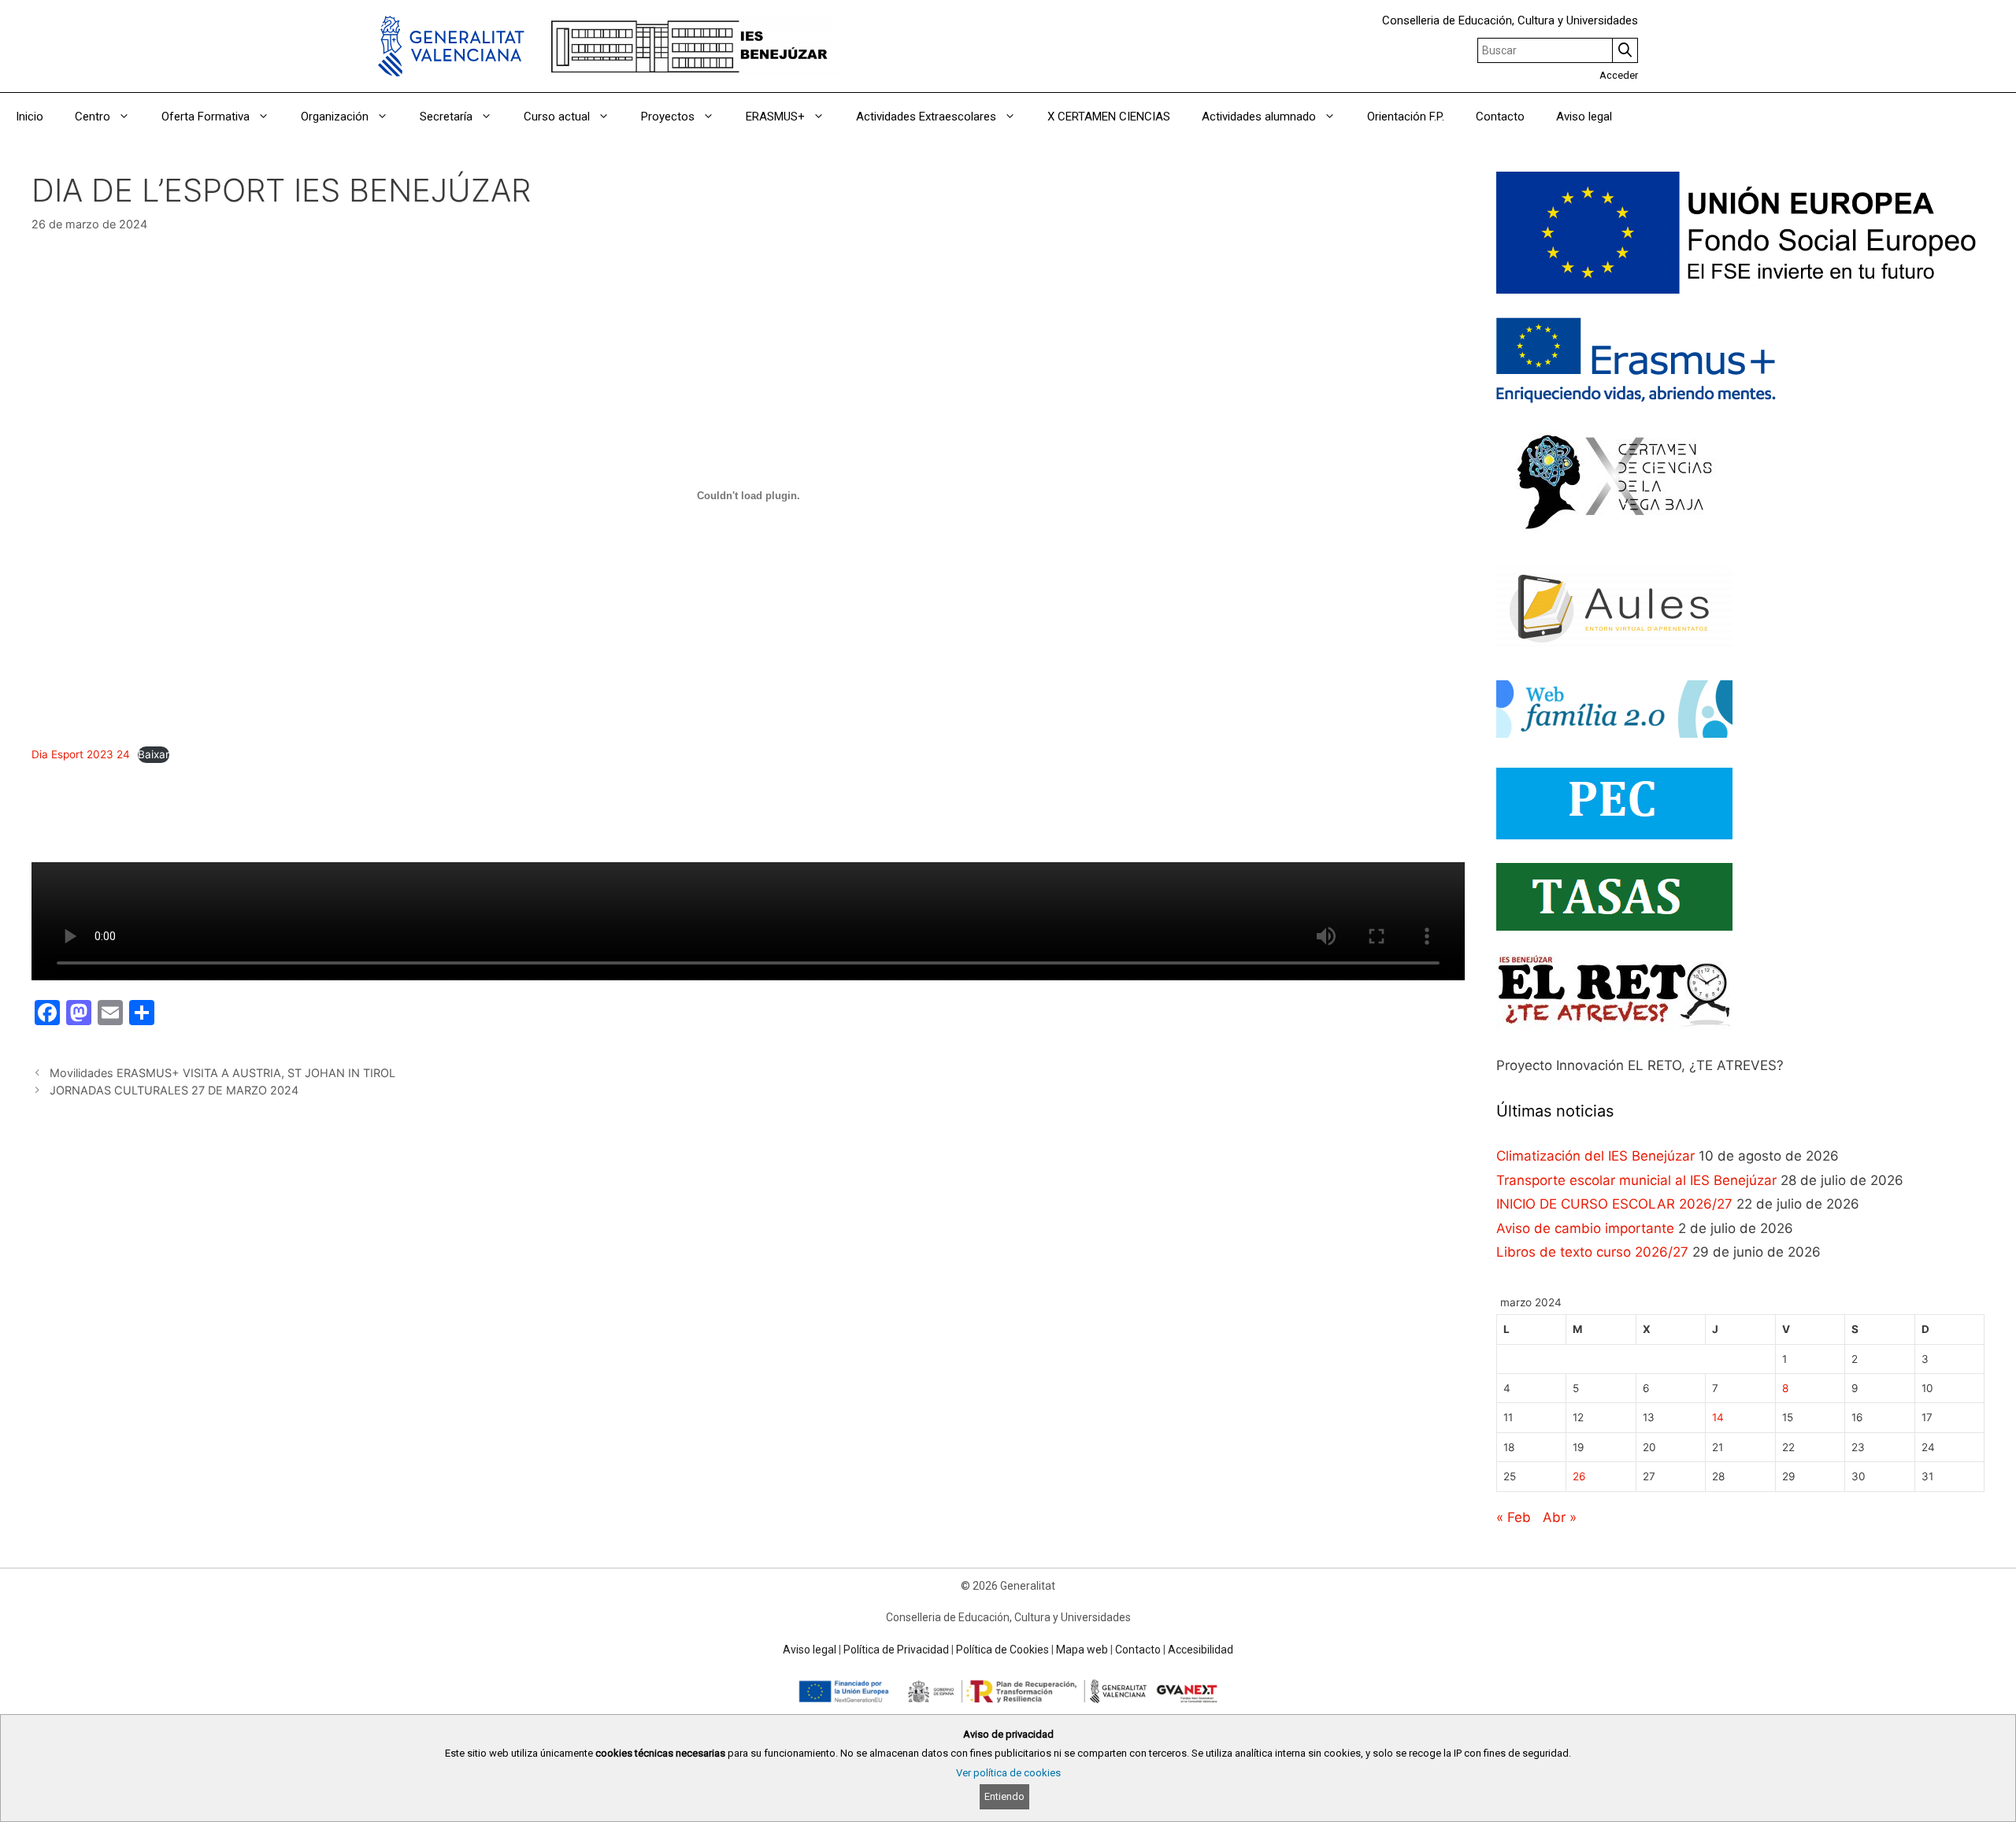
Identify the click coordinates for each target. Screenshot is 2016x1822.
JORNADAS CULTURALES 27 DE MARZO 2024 (174, 1090)
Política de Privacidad (896, 1650)
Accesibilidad (1201, 1650)
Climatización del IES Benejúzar (1595, 1156)
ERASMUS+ (775, 117)
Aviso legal (1584, 117)
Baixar (154, 754)
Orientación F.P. (1406, 117)
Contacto (1500, 117)
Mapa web (1082, 1650)
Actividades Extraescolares (926, 117)
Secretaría (446, 117)
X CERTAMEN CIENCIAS (1109, 117)
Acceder (1619, 75)
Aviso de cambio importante (1585, 1228)
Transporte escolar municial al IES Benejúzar (1636, 1180)
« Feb (1514, 1517)
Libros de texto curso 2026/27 (1592, 1252)
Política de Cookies (1002, 1650)
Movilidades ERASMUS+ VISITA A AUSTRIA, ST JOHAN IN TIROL (222, 1073)
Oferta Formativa (206, 117)
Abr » (1560, 1517)
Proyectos (668, 117)
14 (1718, 1417)
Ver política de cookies (1008, 1773)
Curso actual (557, 117)
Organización (335, 117)
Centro (93, 117)
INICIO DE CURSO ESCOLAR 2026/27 (1614, 1204)
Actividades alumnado (1259, 117)
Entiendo (1004, 1796)
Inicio (30, 117)
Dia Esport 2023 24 (81, 754)
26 (1579, 1476)
